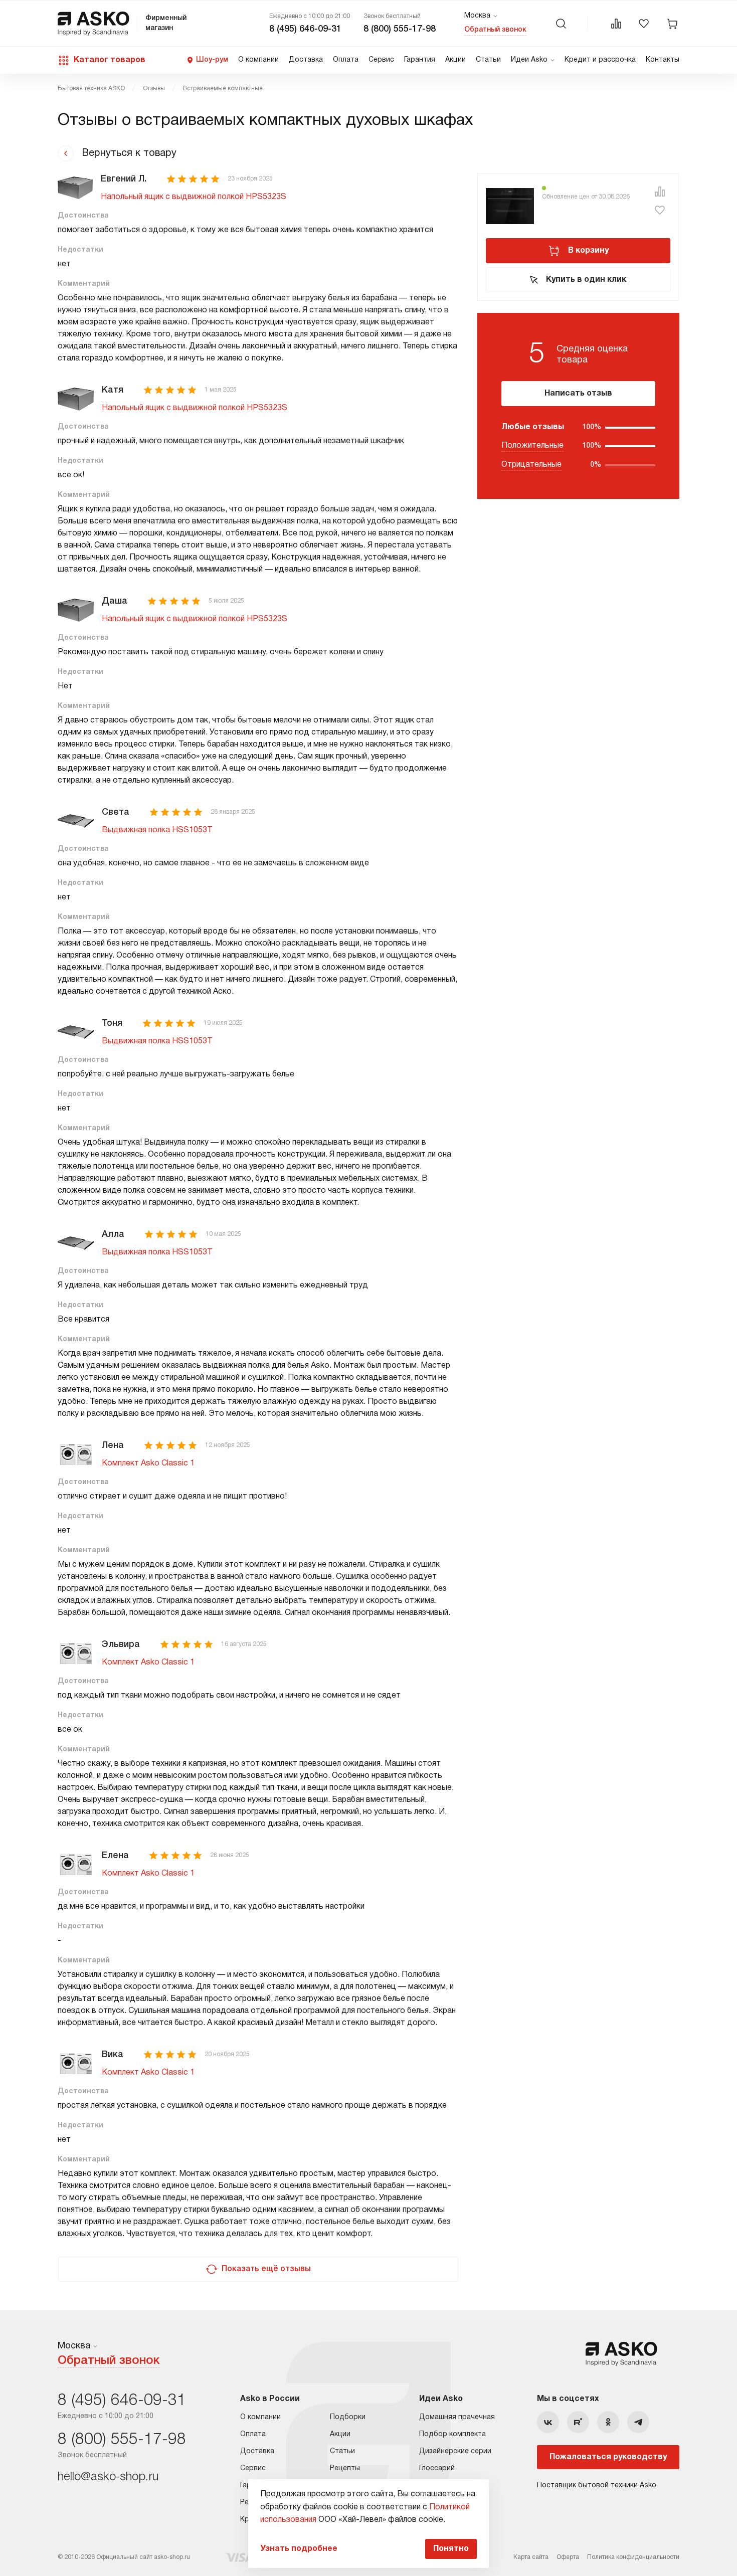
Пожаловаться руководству (608, 2457)
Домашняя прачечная (457, 2417)
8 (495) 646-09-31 (305, 29)
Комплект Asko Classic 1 (148, 1463)
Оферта (568, 2557)
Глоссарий (437, 2468)
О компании (258, 60)
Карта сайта (531, 2557)
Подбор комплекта (452, 2434)
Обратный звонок (495, 30)
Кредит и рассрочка (600, 60)
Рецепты (345, 2468)
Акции (455, 60)
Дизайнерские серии (455, 2451)
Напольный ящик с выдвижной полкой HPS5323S (194, 197)
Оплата (346, 60)
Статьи (488, 60)
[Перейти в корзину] (672, 24)
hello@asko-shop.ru (108, 2477)
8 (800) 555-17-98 (400, 29)
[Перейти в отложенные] (644, 24)
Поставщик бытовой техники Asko (597, 2486)
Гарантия (420, 60)
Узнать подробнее (299, 2549)
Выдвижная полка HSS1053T (157, 830)
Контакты (663, 60)
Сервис (381, 60)
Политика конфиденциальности (633, 2557)
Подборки (348, 2417)
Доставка (306, 60)
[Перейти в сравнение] (616, 24)
